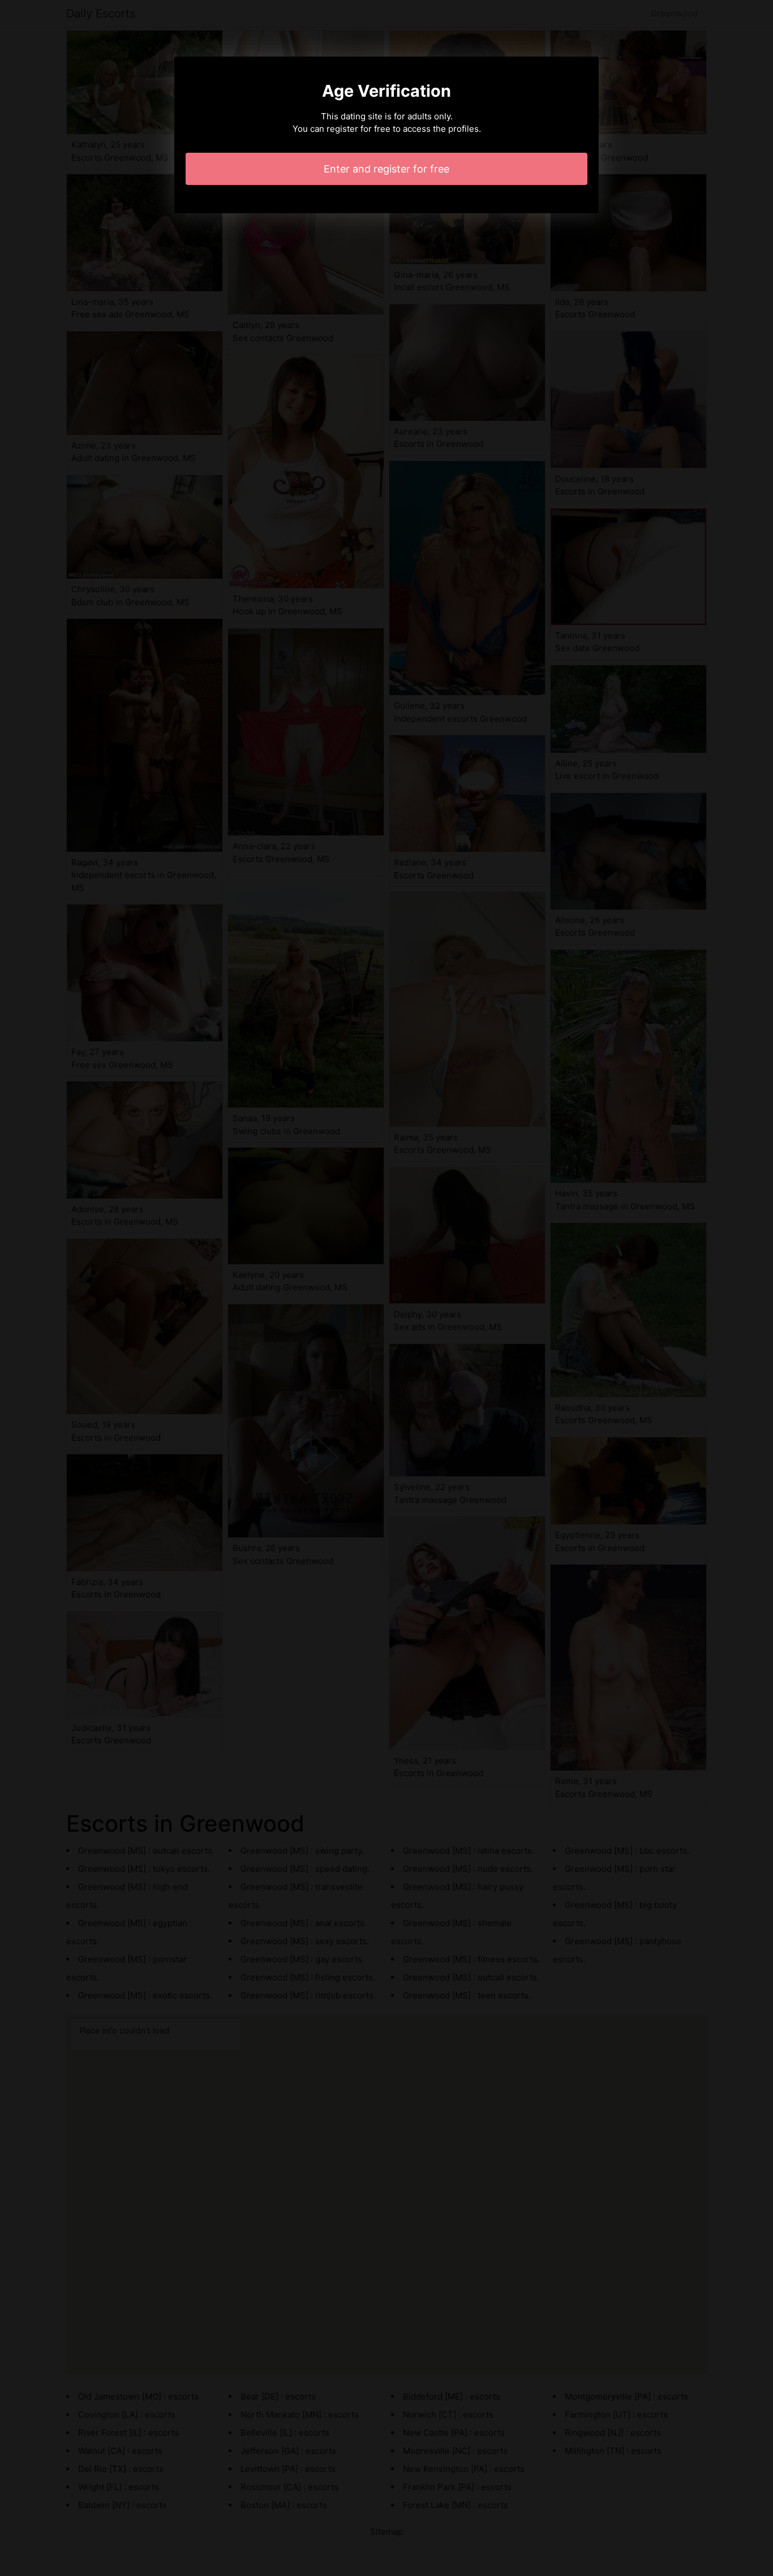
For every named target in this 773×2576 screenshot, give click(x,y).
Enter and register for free (386, 169)
